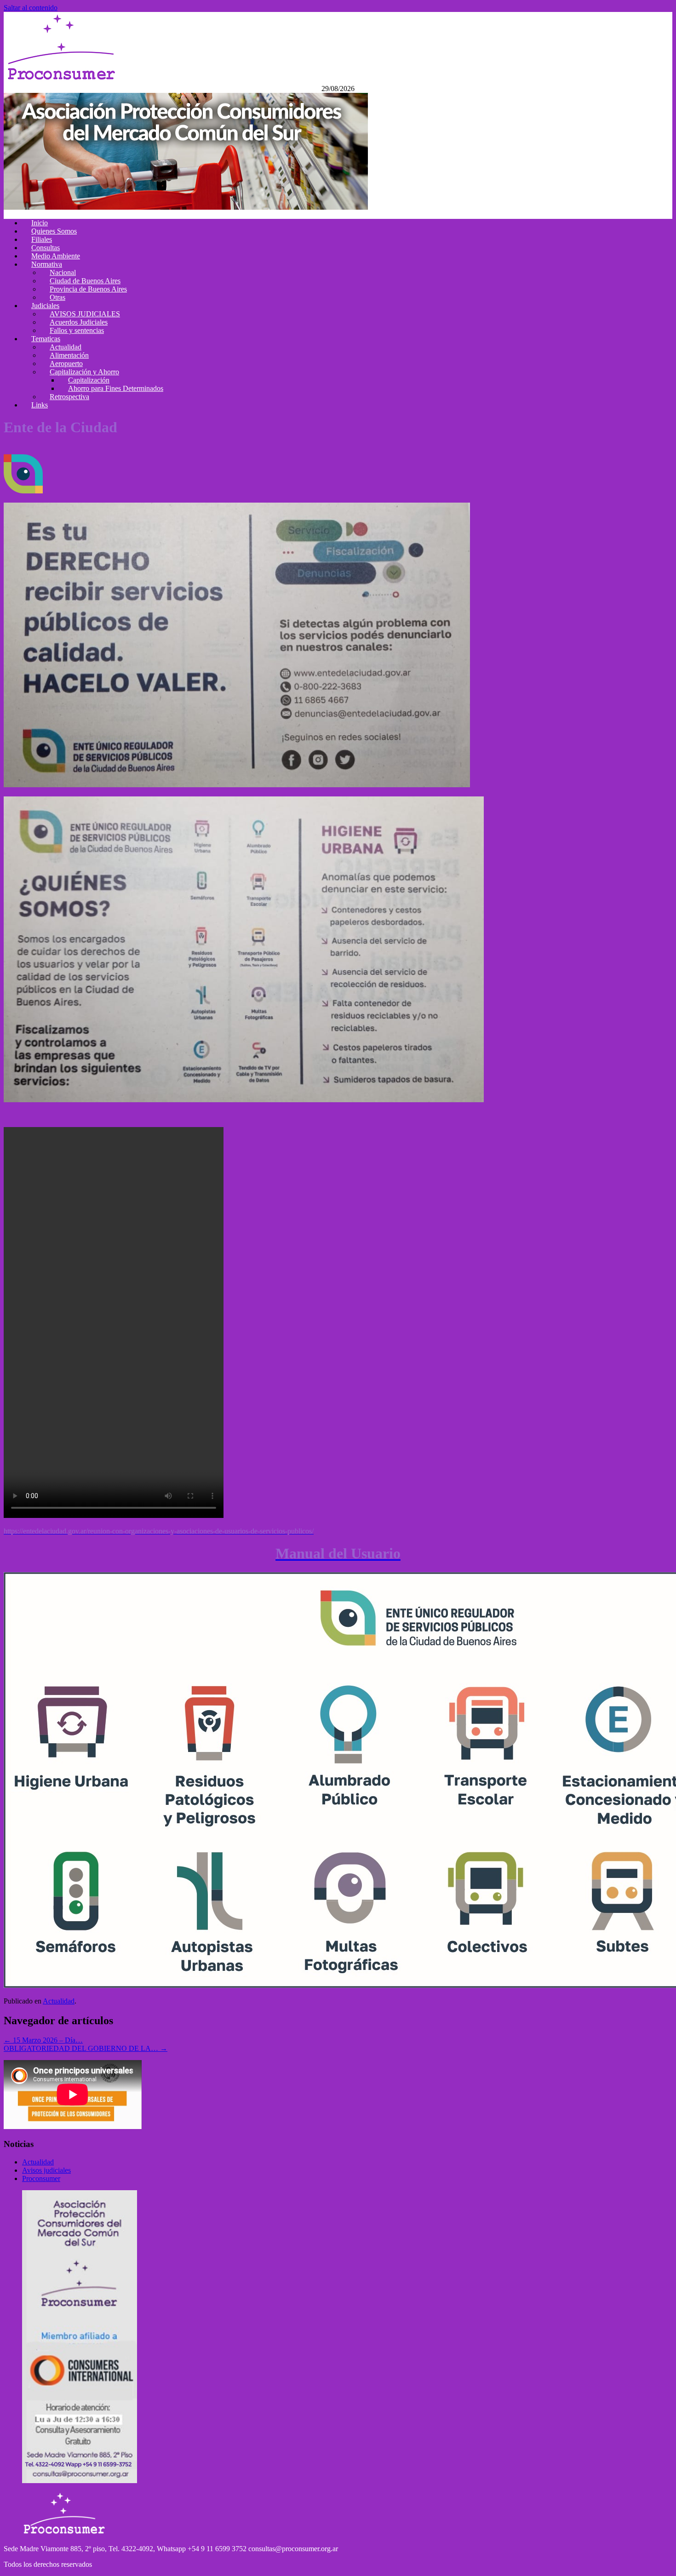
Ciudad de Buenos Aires (85, 281)
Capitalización (89, 380)
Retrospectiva (69, 397)
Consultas (46, 248)
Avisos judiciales (46, 2170)
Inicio (40, 223)
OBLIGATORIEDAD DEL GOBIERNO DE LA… (86, 2048)
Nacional (63, 272)
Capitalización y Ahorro (84, 372)
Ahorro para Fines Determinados (116, 388)
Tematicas (46, 339)
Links (40, 405)
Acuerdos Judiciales (79, 322)
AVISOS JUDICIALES (85, 314)
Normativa (47, 264)
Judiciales (45, 306)
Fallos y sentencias (77, 330)
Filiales (42, 239)
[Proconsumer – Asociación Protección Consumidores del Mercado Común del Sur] (61, 80)
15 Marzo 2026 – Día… (43, 2040)
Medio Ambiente (56, 256)
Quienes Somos (54, 231)
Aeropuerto (66, 364)
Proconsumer (41, 2178)
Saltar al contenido (31, 8)
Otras (57, 297)
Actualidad (66, 347)
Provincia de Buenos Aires (88, 289)
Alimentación (69, 355)
